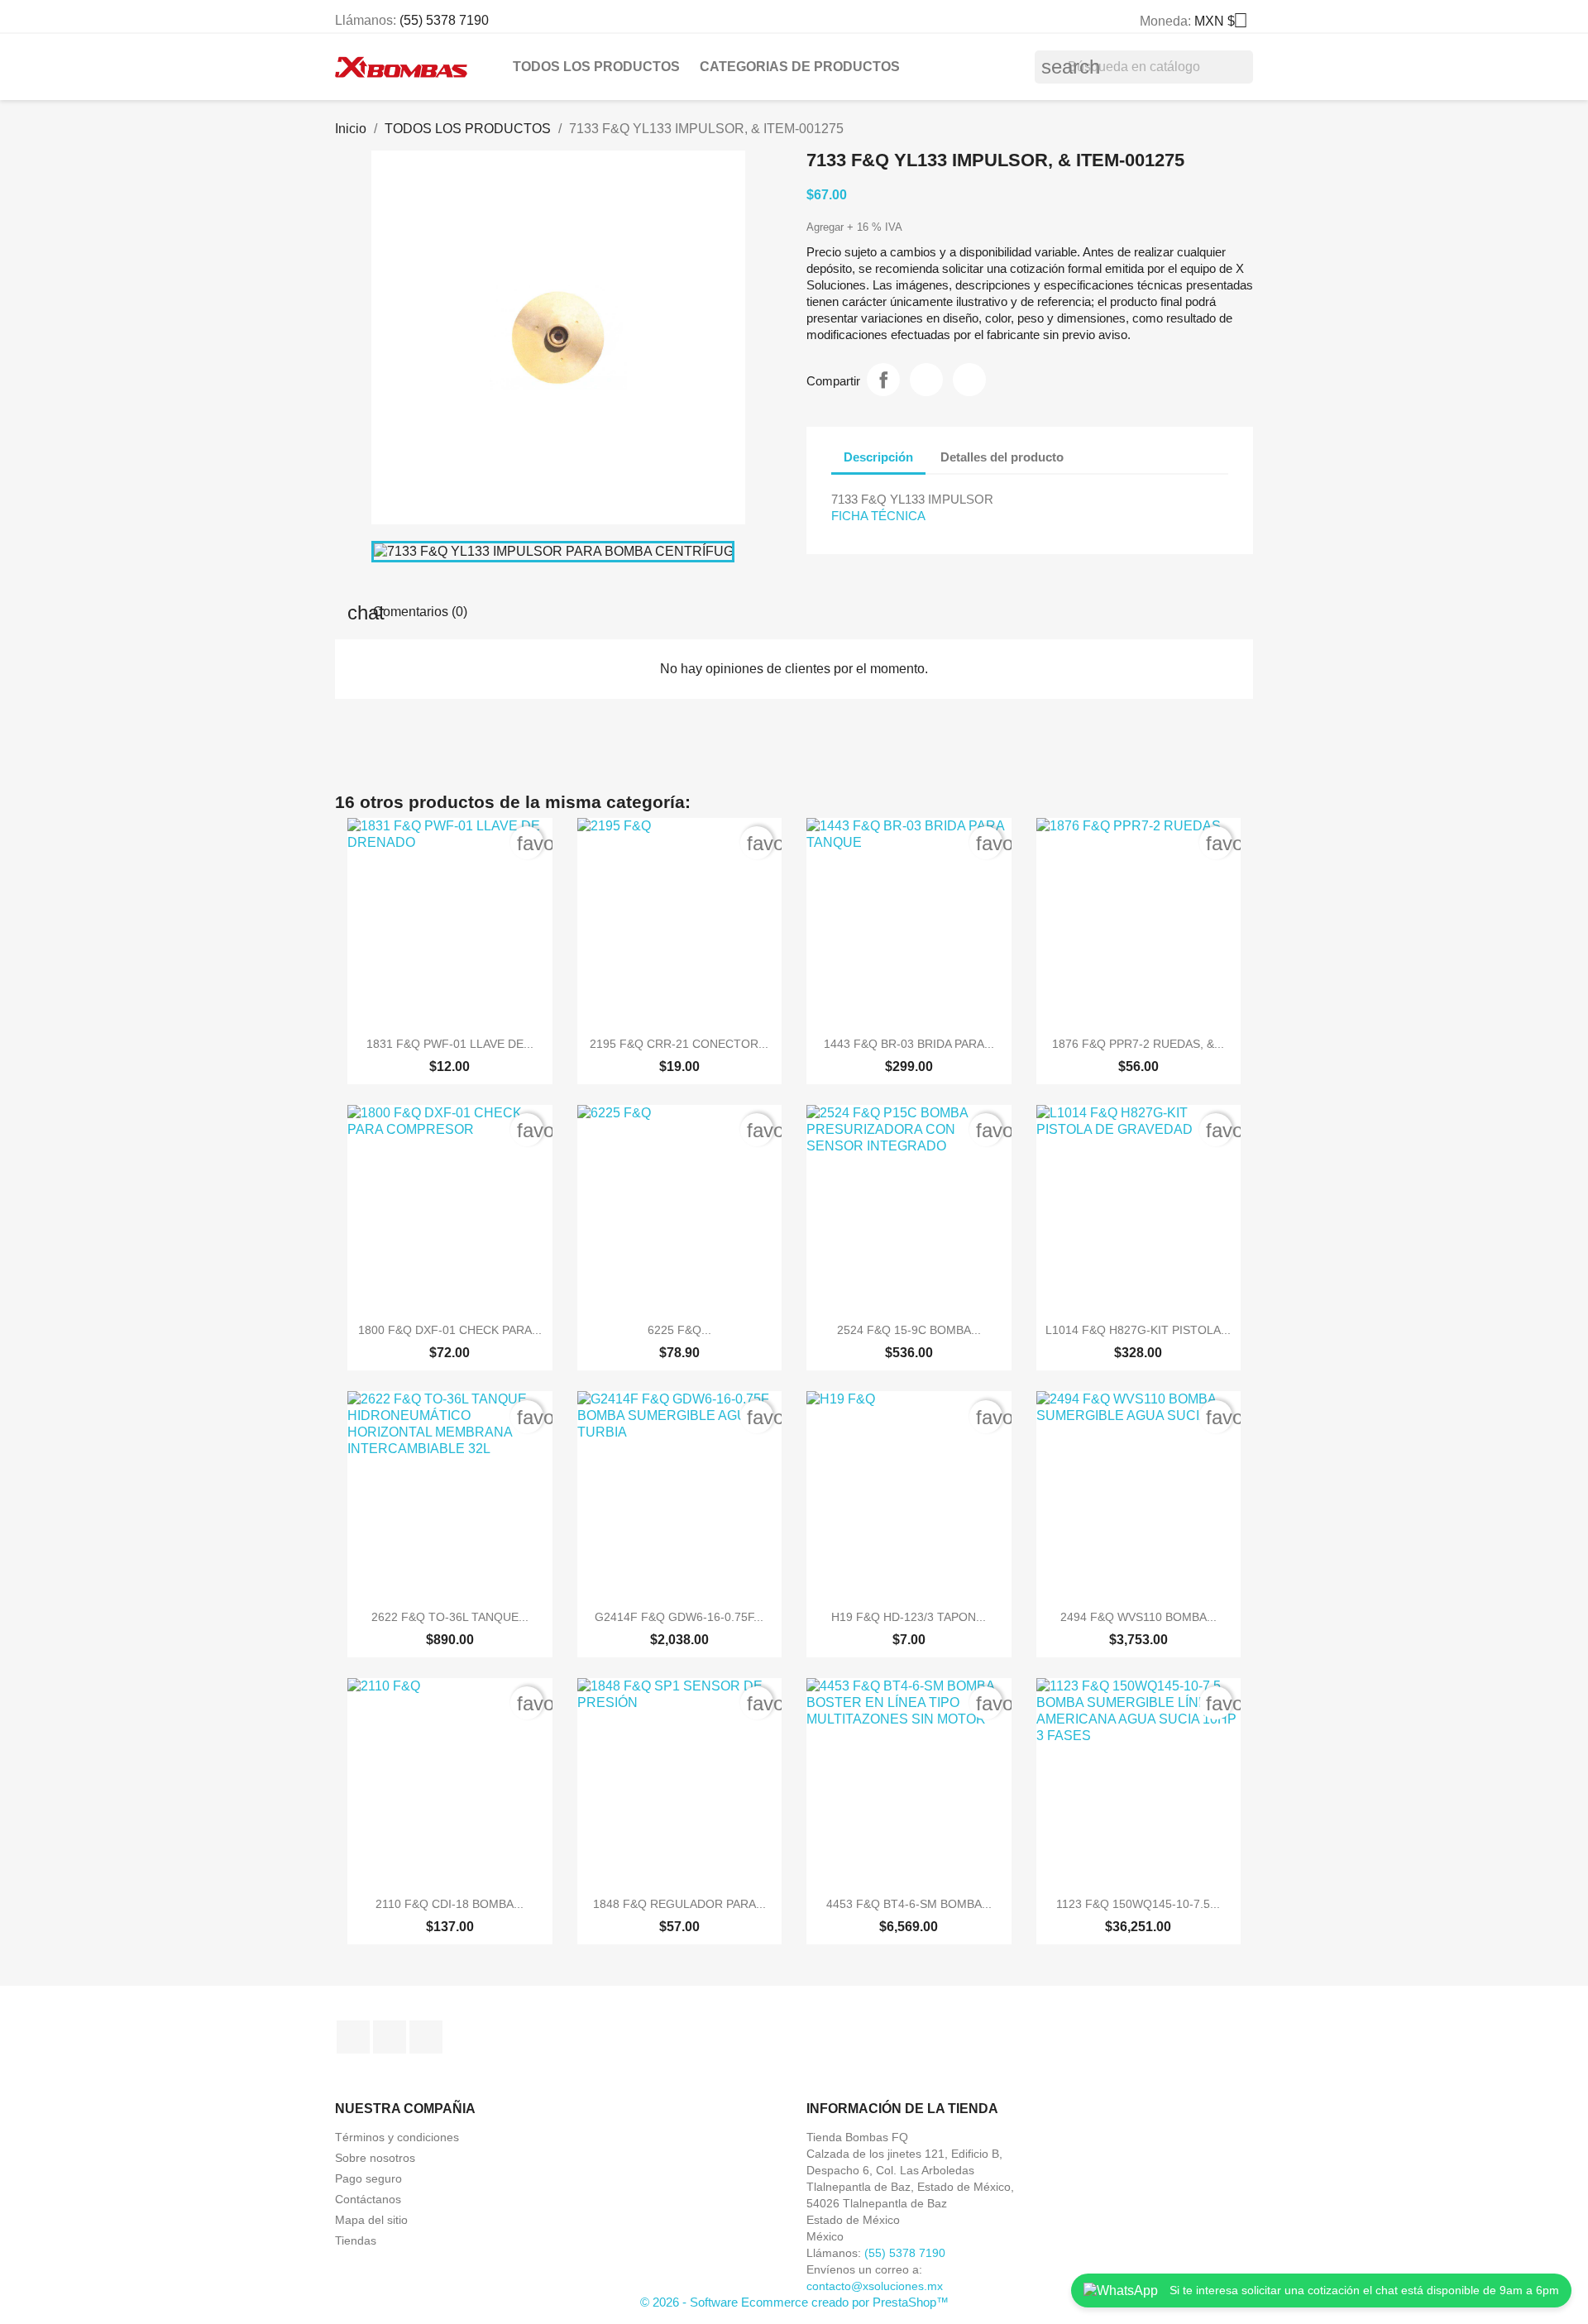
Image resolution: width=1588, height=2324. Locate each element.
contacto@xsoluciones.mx (875, 2286)
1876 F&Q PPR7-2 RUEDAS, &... (1138, 1044)
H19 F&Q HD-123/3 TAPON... (909, 1617)
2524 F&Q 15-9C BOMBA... (909, 1330)
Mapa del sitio (371, 2220)
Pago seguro (368, 2178)
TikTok (426, 2037)
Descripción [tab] (878, 457)
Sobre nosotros (375, 2158)
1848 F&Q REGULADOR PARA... (679, 1904)
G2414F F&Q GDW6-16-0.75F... (679, 1617)
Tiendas (356, 2240)
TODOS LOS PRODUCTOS (596, 67)
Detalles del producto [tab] (1002, 457)
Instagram (390, 2037)
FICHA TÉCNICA (878, 516)
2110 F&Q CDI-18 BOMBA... (450, 1904)
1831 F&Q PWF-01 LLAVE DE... (450, 1044)
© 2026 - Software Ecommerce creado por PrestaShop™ (794, 2302)
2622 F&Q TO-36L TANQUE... (450, 1617)
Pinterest (969, 380)
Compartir (883, 380)
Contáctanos (368, 2199)
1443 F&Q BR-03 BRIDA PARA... (909, 1044)
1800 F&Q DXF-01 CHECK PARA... (450, 1330)
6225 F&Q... (679, 1330)
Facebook (353, 2037)
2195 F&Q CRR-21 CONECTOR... (679, 1044)
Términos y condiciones (397, 2137)
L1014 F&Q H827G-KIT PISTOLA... (1138, 1330)
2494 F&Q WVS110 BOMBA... (1138, 1617)
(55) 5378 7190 (444, 20)
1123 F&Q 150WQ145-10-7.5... (1138, 1904)
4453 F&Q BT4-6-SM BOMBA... (909, 1904)
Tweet (926, 380)
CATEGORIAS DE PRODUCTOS (800, 67)
